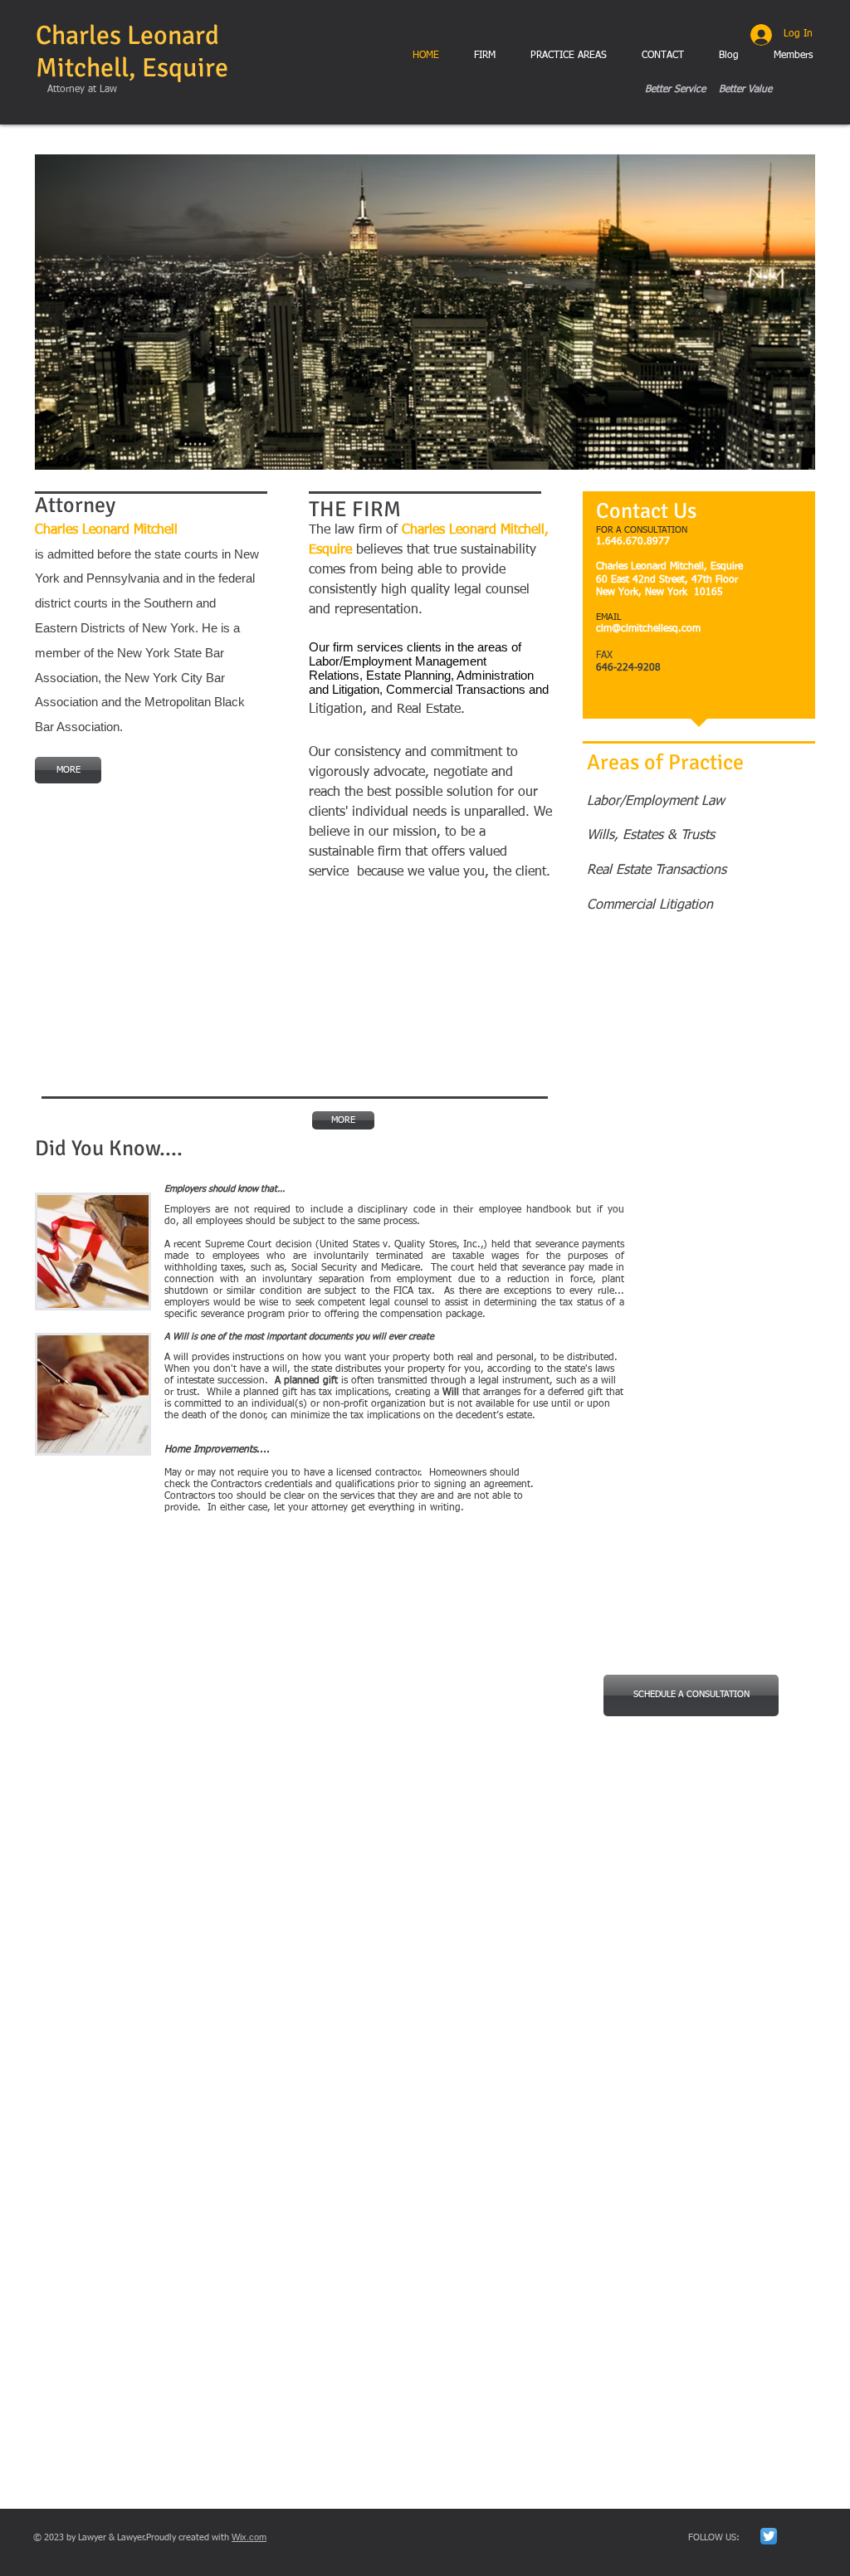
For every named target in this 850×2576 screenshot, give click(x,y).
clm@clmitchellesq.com (648, 629)
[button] (425, 312)
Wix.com (249, 2537)
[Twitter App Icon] (769, 2536)
